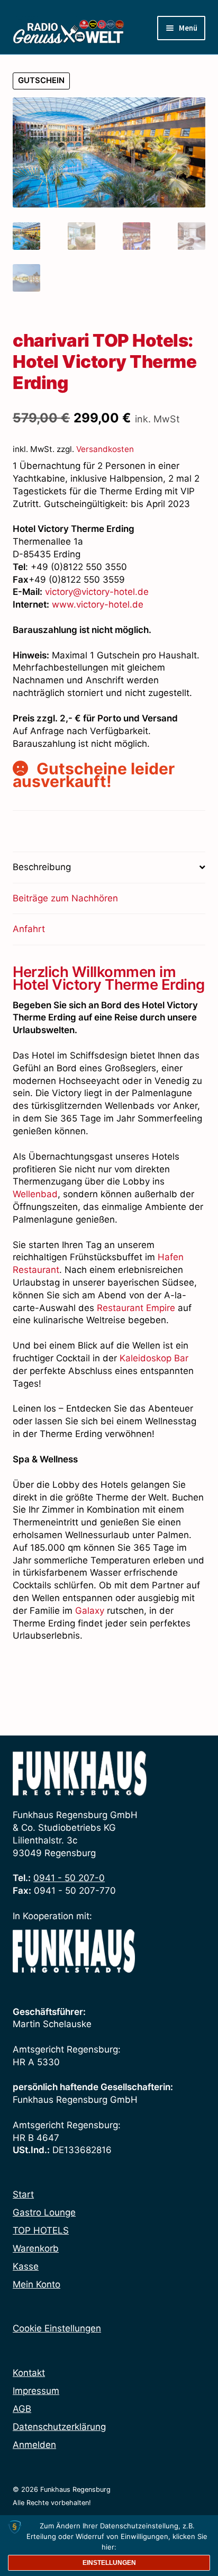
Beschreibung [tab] (42, 867)
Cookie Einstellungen (57, 2328)
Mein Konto (37, 2284)
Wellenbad (35, 1194)
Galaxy (90, 1611)
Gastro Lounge (44, 2212)
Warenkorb (36, 2248)
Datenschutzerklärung (59, 2427)
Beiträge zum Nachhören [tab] (65, 898)
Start (23, 2194)
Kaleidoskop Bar (154, 1358)
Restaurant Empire (136, 1308)
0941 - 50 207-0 (69, 1878)
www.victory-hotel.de (98, 604)
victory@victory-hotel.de (97, 592)
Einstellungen (109, 2563)
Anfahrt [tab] (29, 929)
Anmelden (34, 2445)
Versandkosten (105, 449)
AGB (22, 2409)
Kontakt (29, 2373)
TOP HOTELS (41, 2230)
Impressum (36, 2391)
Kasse (26, 2266)
